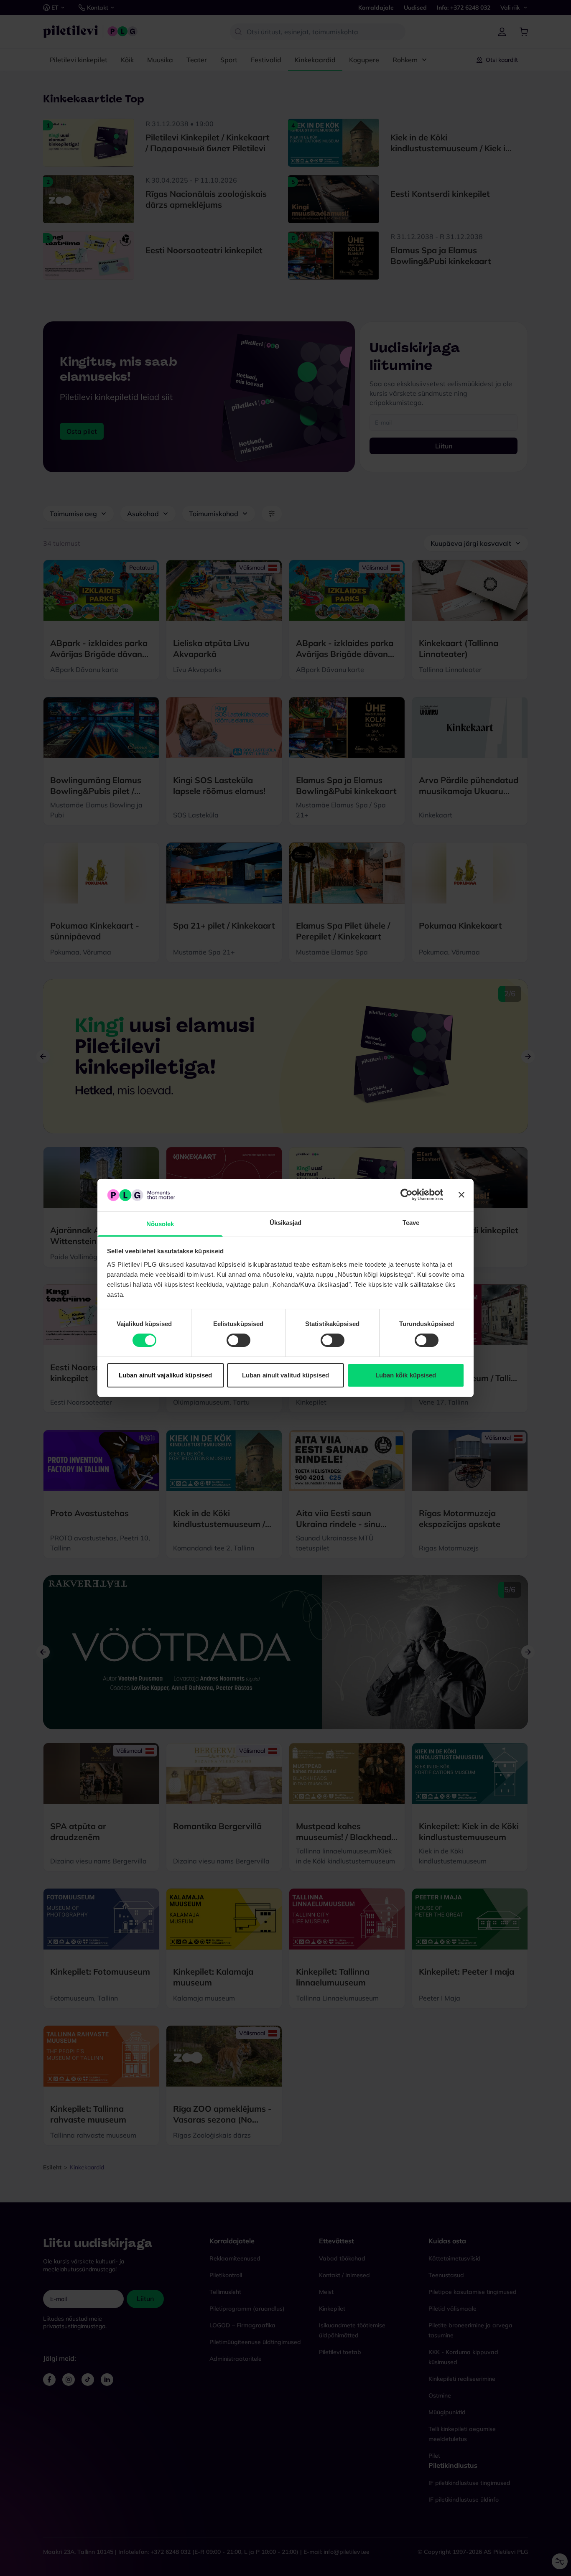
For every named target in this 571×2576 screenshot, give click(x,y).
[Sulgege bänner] (461, 1195)
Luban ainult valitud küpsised (285, 1375)
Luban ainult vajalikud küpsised (165, 1375)
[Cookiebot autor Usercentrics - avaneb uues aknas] (407, 1195)
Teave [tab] (411, 1223)
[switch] (238, 1340)
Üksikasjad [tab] (286, 1223)
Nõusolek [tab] (160, 1224)
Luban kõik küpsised (406, 1375)
